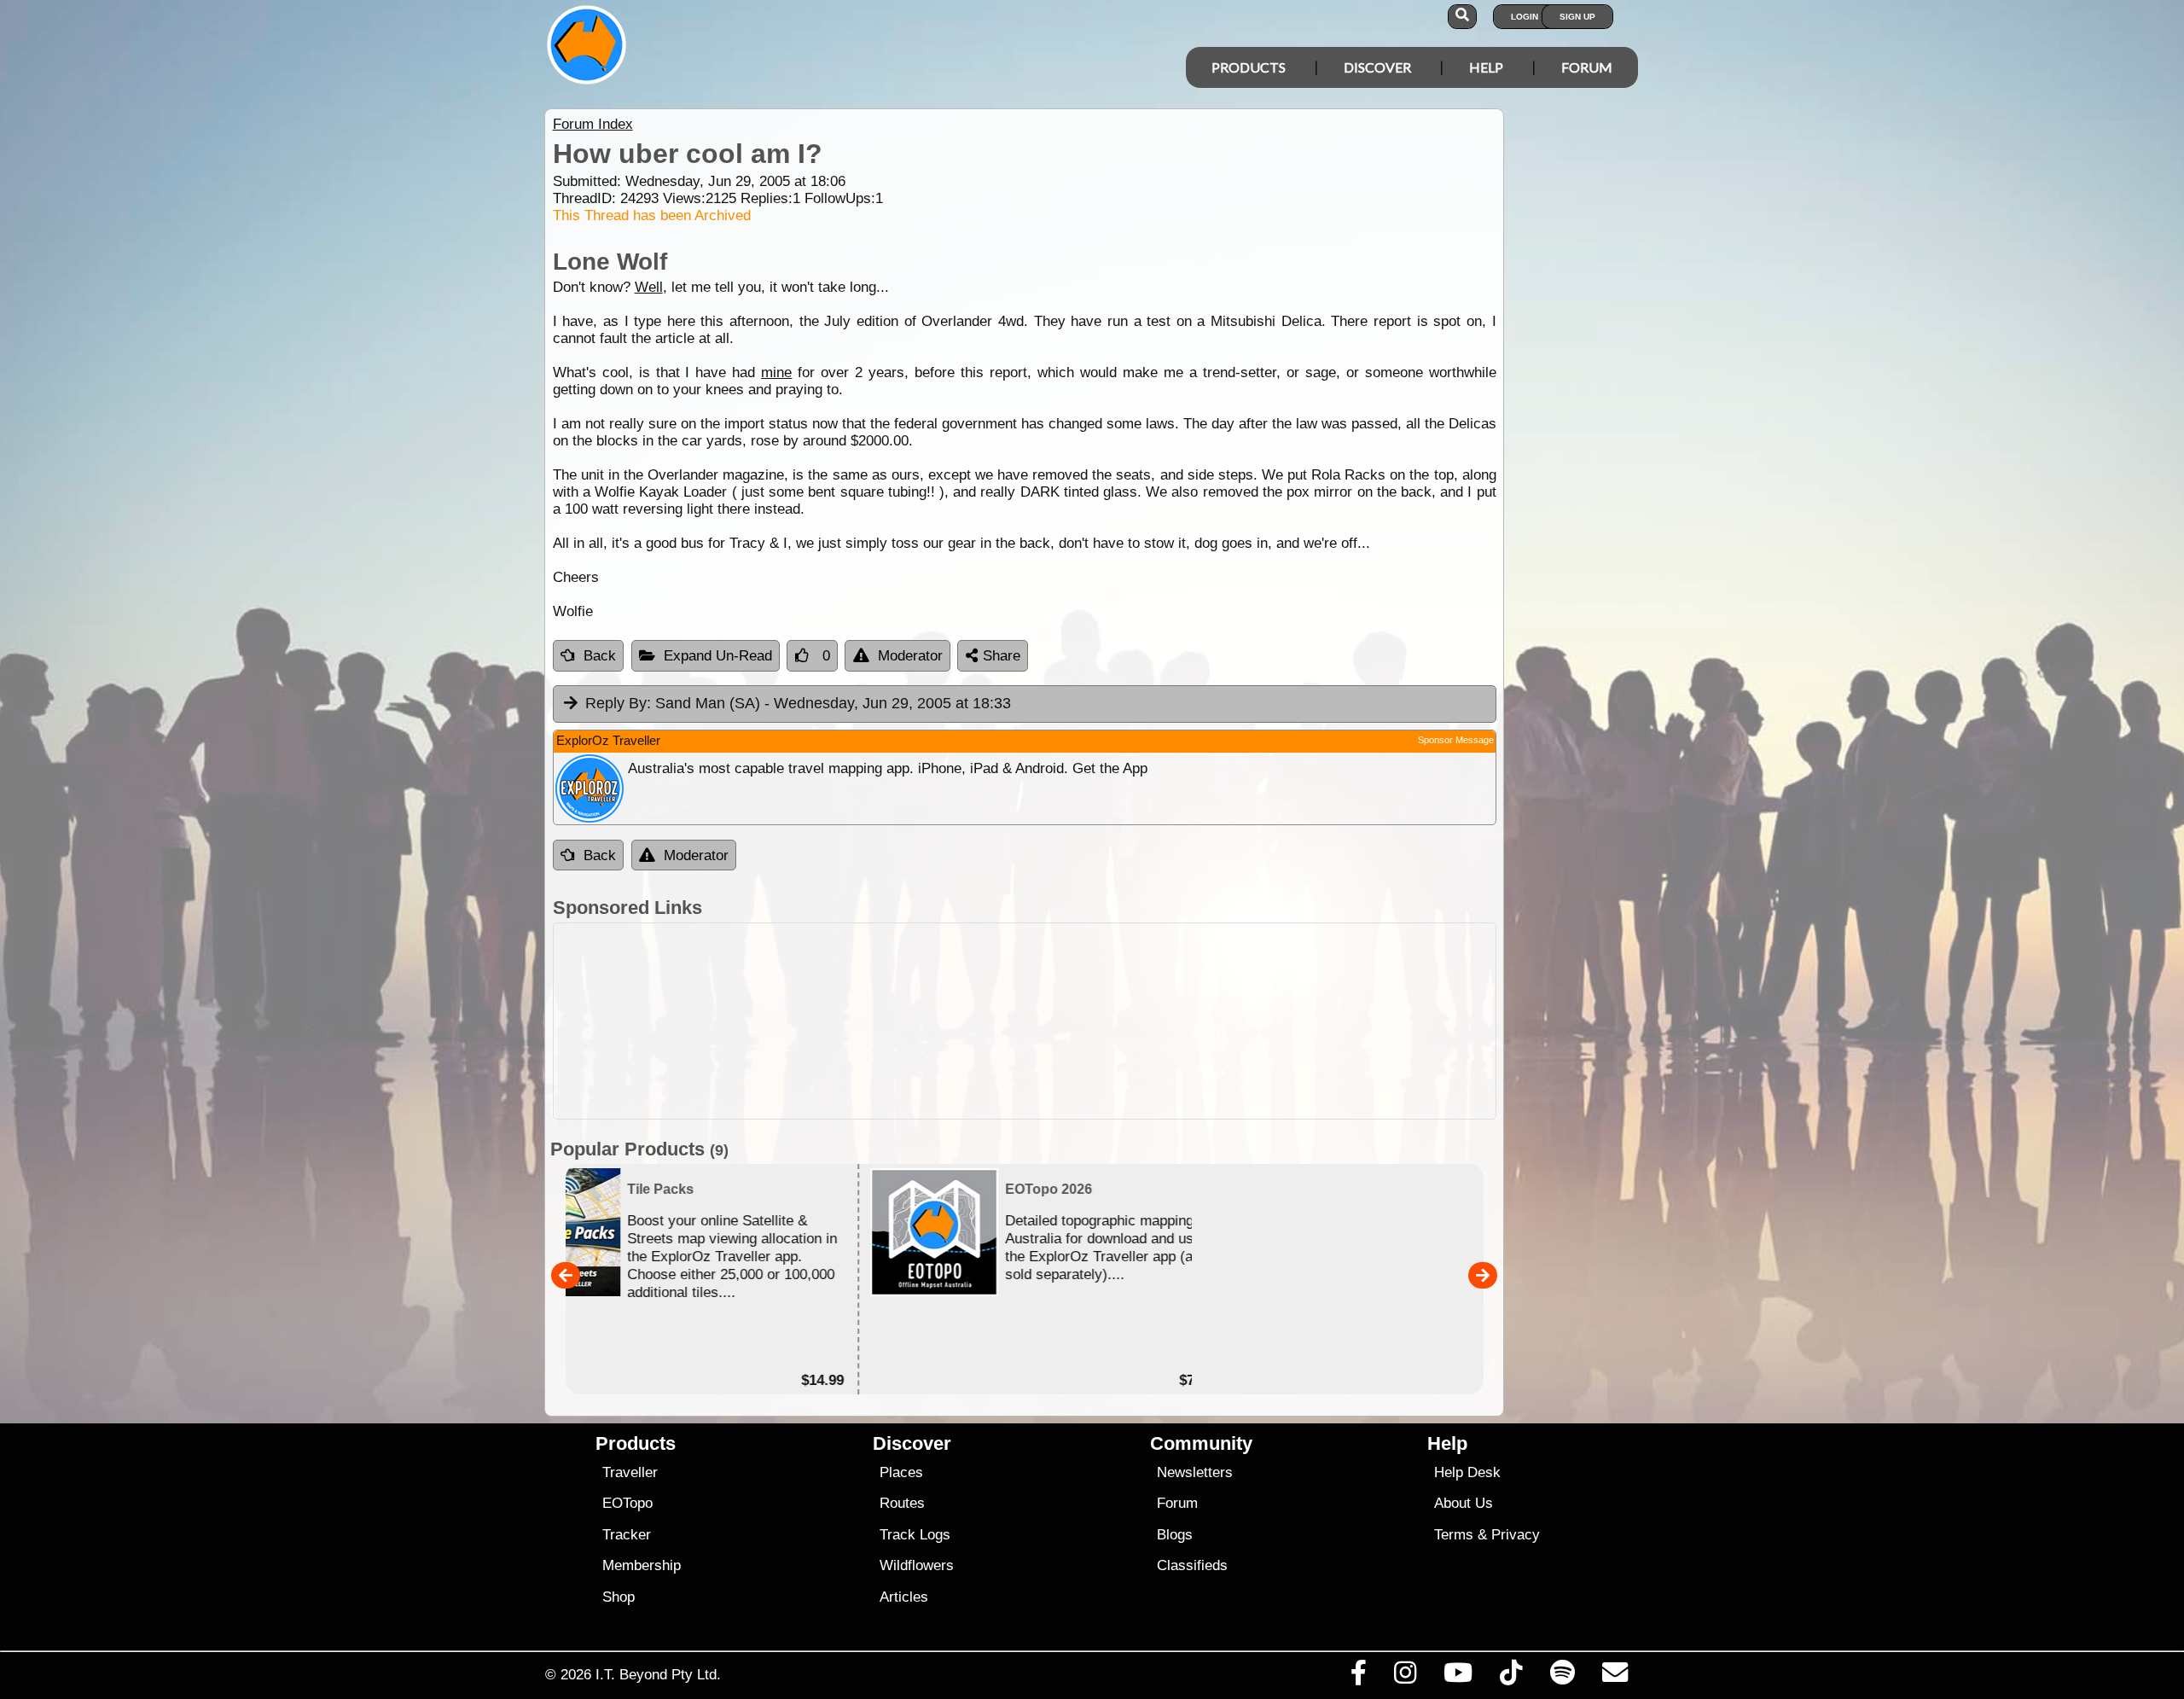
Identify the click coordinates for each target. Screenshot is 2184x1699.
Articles (904, 1597)
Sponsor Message (1456, 740)
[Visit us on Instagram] (1405, 1677)
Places (901, 1472)
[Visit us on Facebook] (1358, 1677)
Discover (1377, 67)
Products (1249, 67)
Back (600, 656)
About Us (1464, 1503)
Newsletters (1195, 1472)
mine (776, 372)
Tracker (627, 1535)
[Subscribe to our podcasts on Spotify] (1562, 1677)
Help (1486, 67)
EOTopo (627, 1503)
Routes (902, 1503)
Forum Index (593, 124)
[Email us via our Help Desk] (1615, 1677)
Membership (642, 1565)
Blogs (1175, 1535)
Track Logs (915, 1535)
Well (649, 287)
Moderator (910, 656)
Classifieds (1192, 1565)
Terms (1454, 1535)
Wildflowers (917, 1565)
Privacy (1516, 1535)
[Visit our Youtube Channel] (1458, 1677)
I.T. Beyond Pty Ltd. (658, 1674)
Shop (619, 1597)
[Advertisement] (1107, 1021)
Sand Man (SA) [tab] (798, 703)
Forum (1587, 67)
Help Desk (1467, 1472)
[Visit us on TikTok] (1511, 1677)
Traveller (630, 1472)
